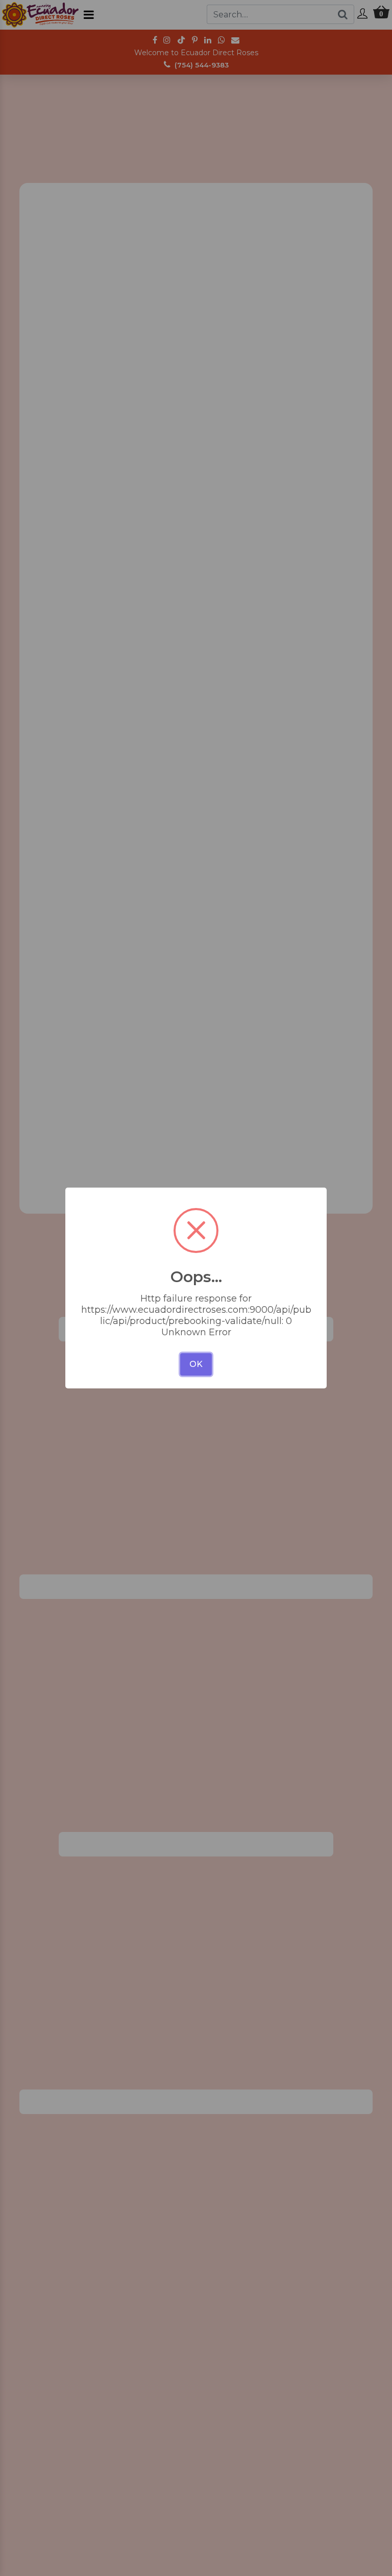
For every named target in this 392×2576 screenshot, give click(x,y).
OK (196, 1364)
